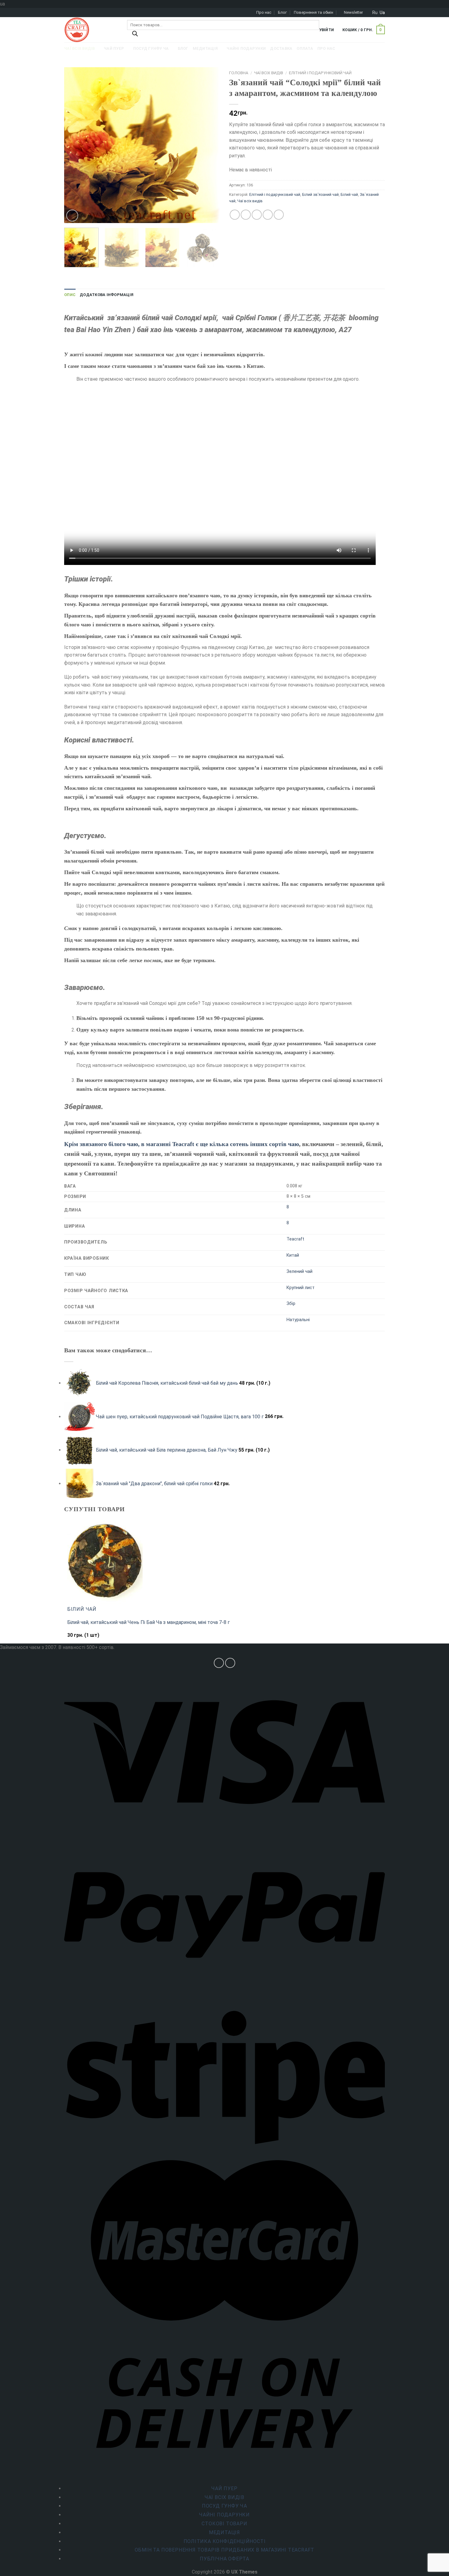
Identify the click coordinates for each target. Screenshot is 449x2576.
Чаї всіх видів (269, 73)
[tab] (70, 295)
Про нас (264, 12)
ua (382, 13)
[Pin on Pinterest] (268, 215)
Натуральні (298, 1320)
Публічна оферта (224, 2559)
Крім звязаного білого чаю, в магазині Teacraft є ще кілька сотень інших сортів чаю (182, 1144)
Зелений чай (299, 1272)
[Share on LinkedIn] (279, 215)
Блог (282, 12)
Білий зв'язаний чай (320, 194)
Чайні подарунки (224, 2515)
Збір (291, 1304)
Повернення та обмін (314, 12)
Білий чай (349, 194)
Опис (70, 295)
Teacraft (295, 1239)
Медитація (224, 2532)
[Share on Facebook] (235, 215)
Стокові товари (224, 2524)
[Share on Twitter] (246, 215)
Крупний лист (301, 1288)
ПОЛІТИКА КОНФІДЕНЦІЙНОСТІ (225, 2541)
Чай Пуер (224, 2488)
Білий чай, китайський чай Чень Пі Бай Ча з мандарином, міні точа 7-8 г (148, 1622)
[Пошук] (135, 35)
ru (375, 13)
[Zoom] (72, 216)
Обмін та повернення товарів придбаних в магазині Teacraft (225, 2550)
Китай (293, 1255)
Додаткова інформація (107, 295)
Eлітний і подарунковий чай (320, 73)
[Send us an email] (230, 1663)
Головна (239, 73)
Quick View (80, 1638)
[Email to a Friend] (257, 215)
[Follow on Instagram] (219, 1663)
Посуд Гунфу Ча (224, 2506)
